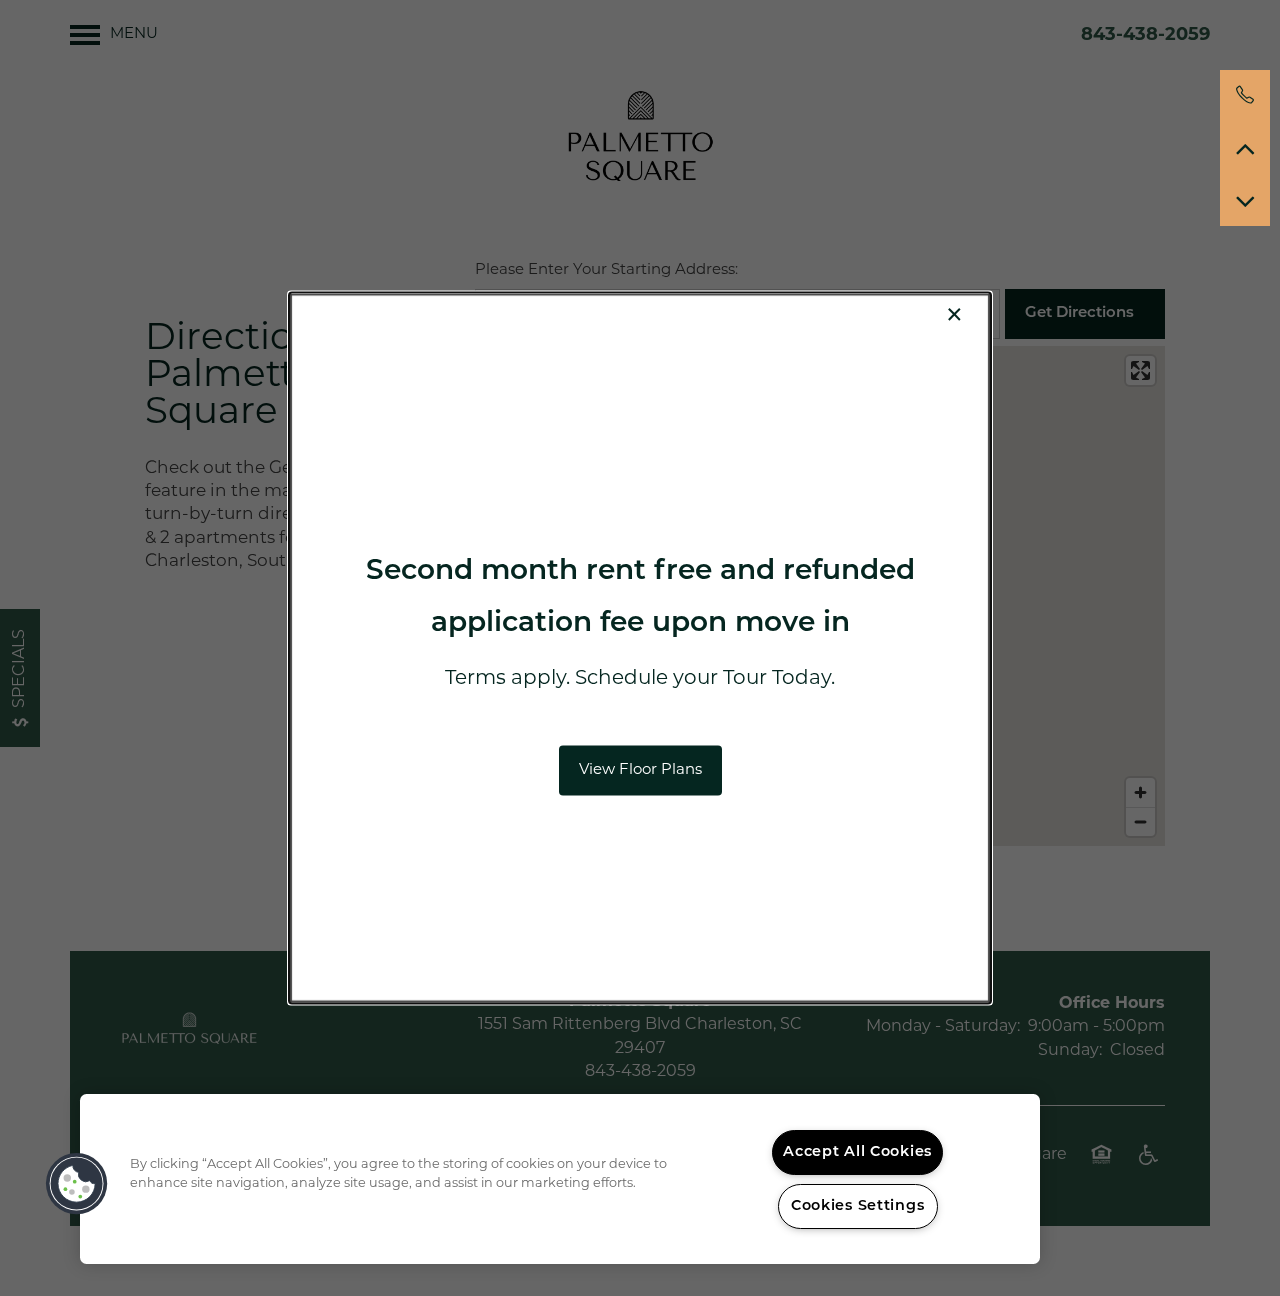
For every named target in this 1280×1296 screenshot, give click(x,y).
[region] (560, 1179)
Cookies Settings (858, 1206)
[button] (640, 770)
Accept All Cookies (857, 1152)
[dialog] (640, 648)
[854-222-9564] (1245, 95)
